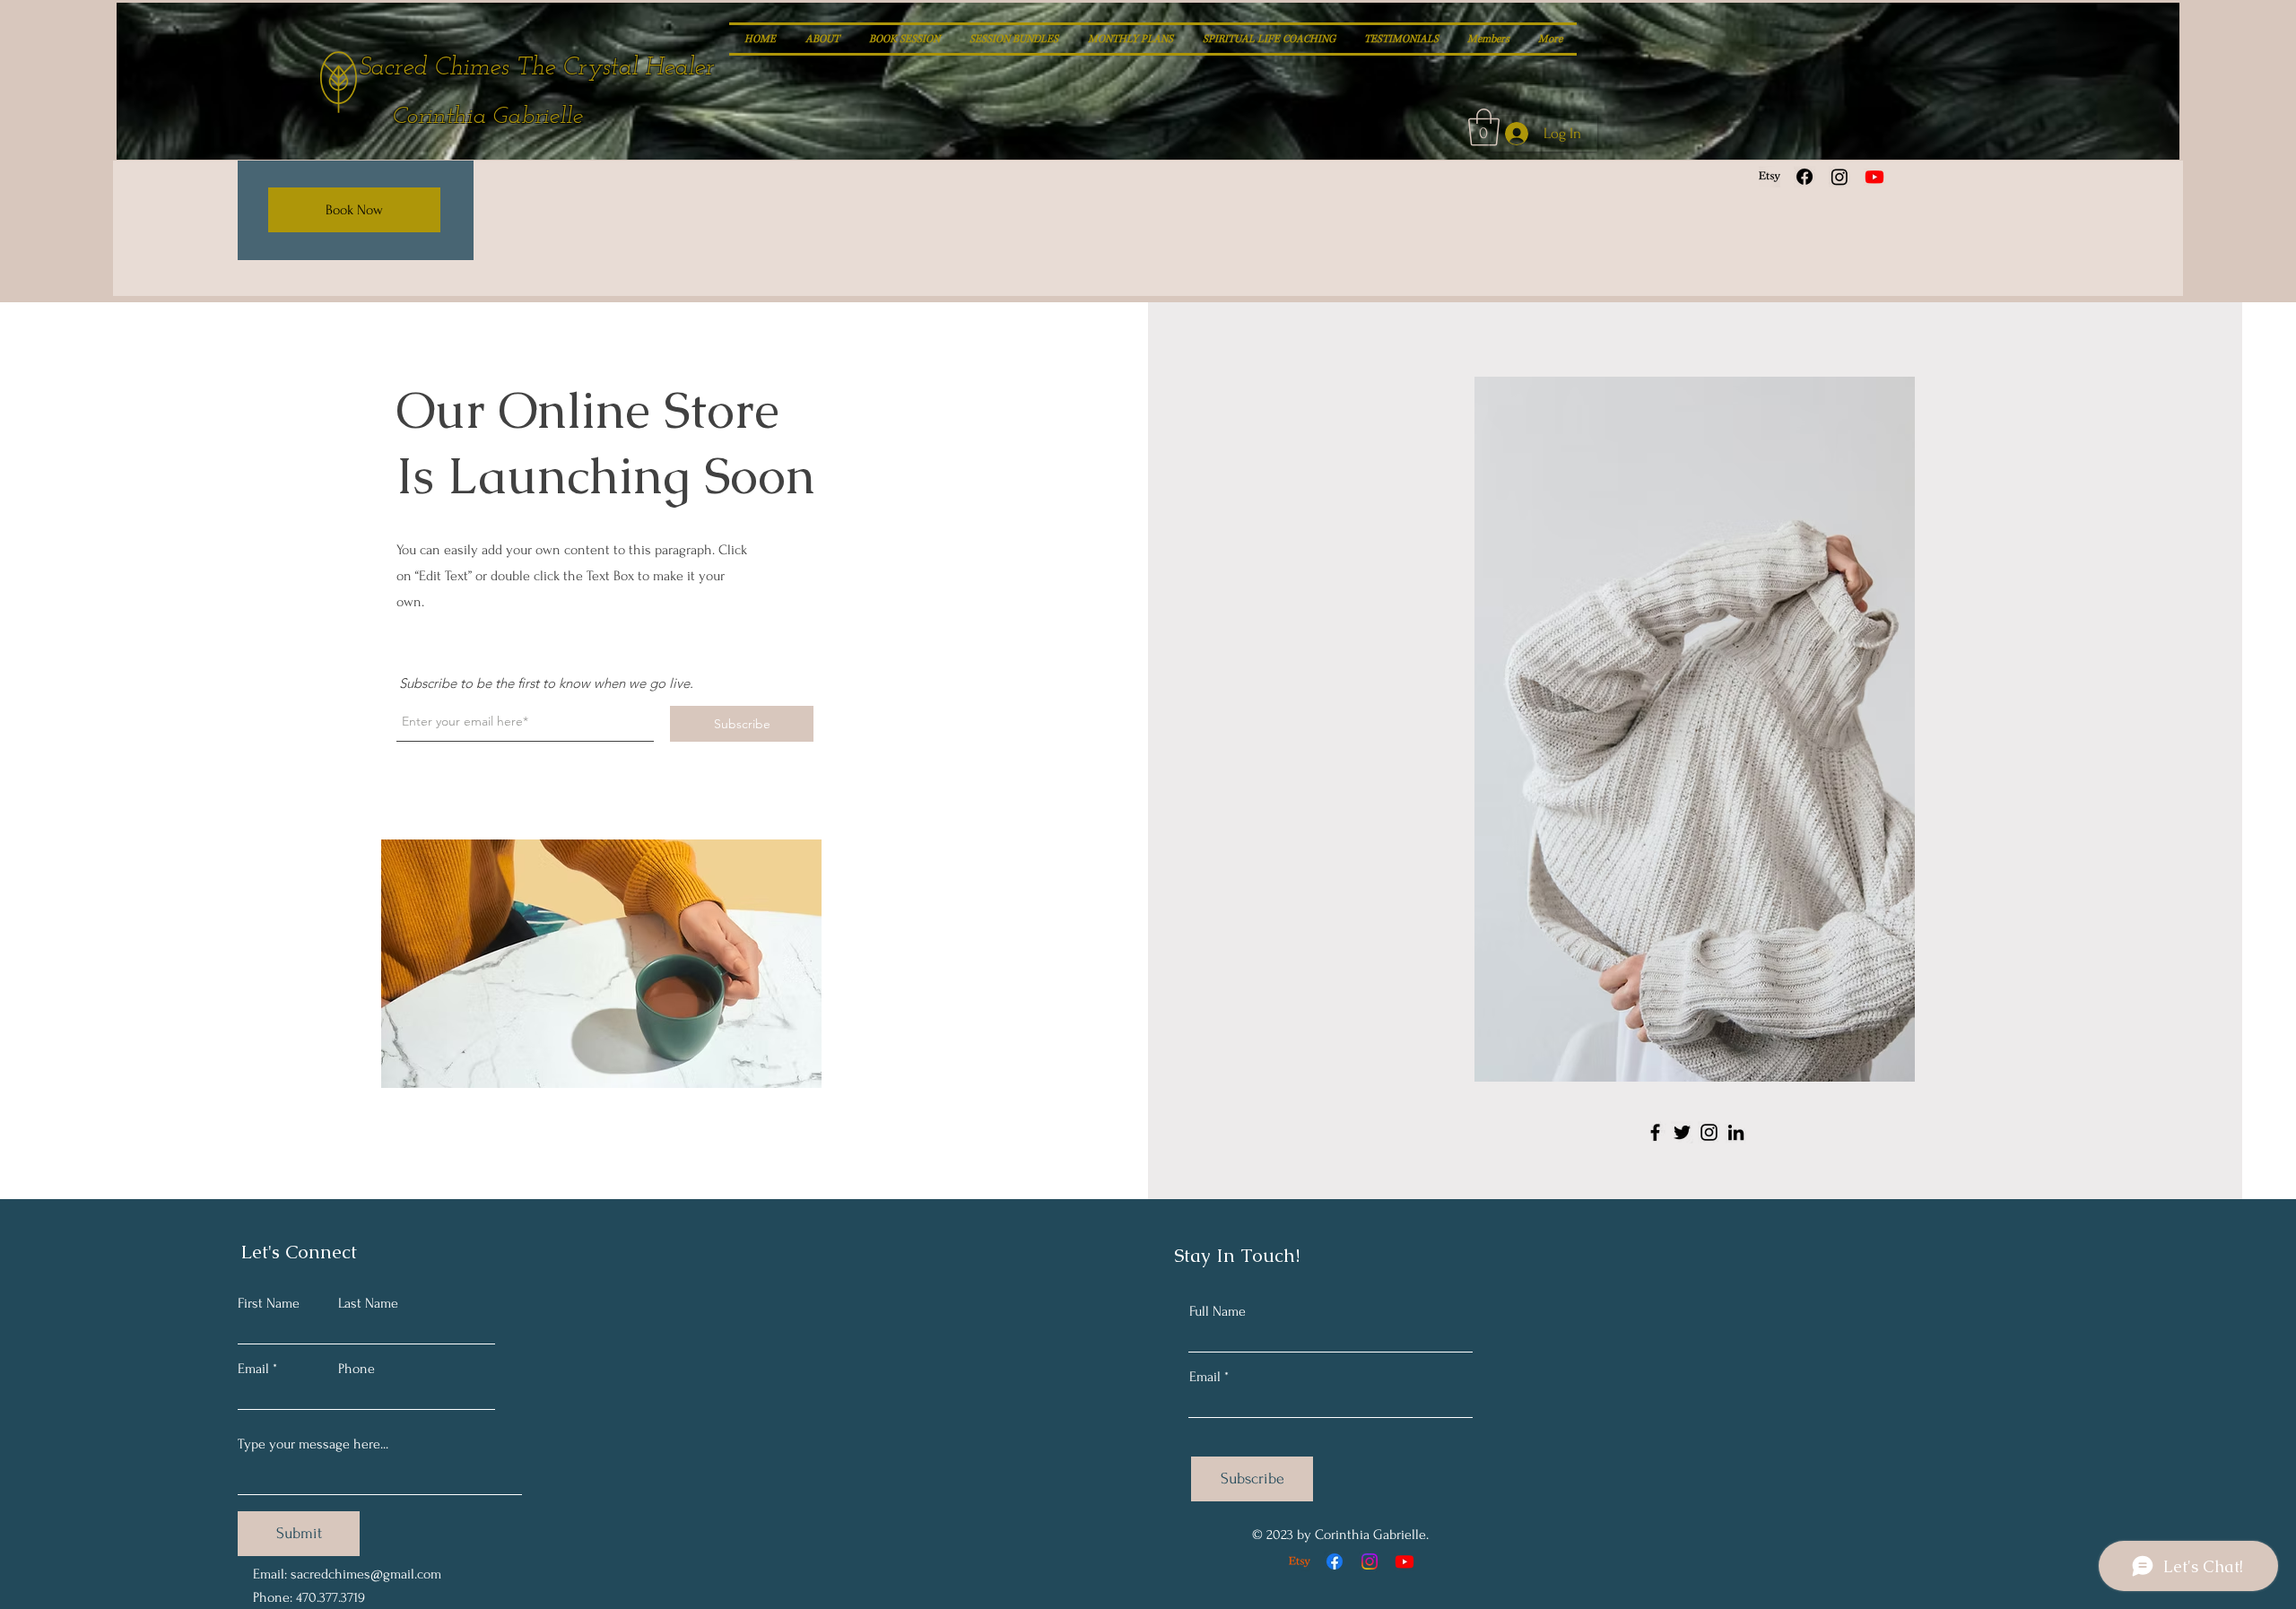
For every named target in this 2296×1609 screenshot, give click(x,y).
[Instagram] (1839, 177)
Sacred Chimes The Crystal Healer (536, 68)
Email (253, 1369)
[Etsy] (1770, 177)
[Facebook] (1805, 177)
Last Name (368, 1303)
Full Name (1218, 1311)
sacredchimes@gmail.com (366, 1574)
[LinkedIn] (1736, 1132)
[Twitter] (1682, 1132)
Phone (357, 1369)
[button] (1484, 127)
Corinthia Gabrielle (487, 117)
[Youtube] (1874, 177)
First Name (269, 1303)
